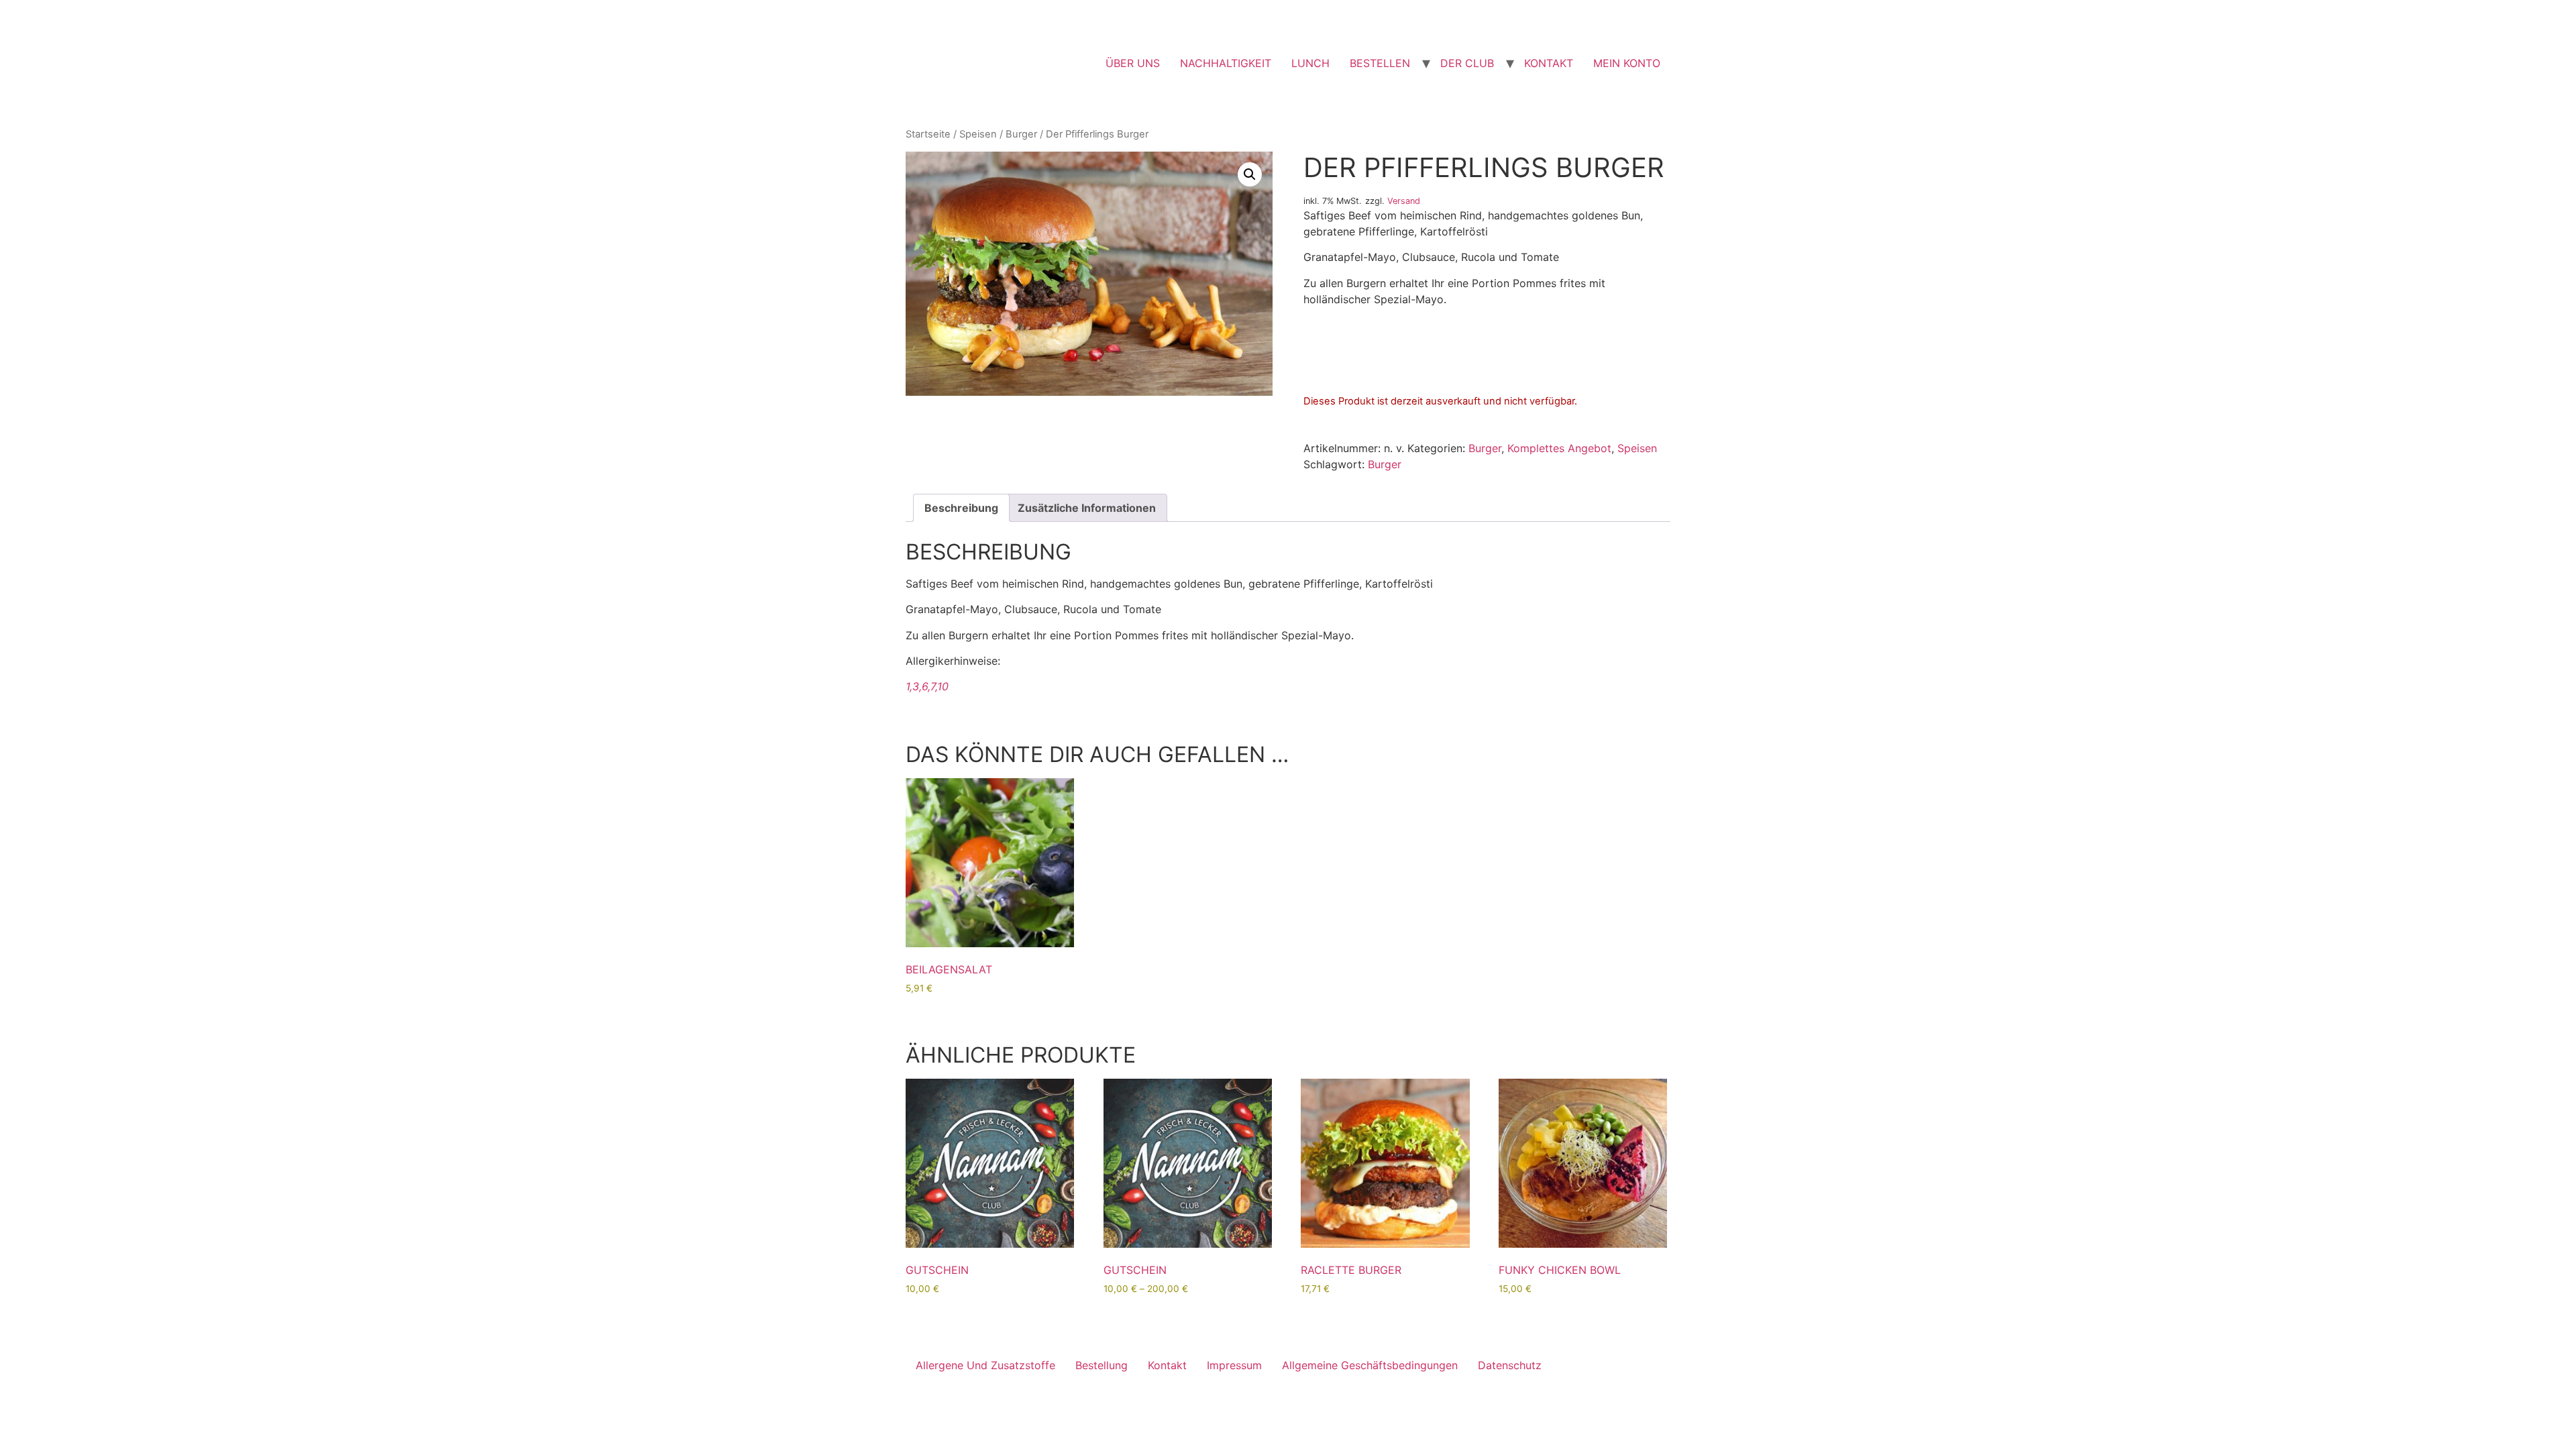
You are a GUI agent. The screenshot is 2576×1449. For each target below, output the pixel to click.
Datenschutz (1510, 1365)
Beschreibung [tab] (961, 508)
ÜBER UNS (1133, 63)
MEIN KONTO (1627, 63)
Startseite (928, 134)
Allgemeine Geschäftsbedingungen (1370, 1365)
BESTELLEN (1380, 63)
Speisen (978, 134)
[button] (1250, 174)
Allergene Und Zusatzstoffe (985, 1365)
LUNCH (1310, 63)
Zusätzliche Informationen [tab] (1087, 508)
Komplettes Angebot (1559, 448)
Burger (1021, 134)
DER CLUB (1467, 63)
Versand (1404, 201)
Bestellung (1102, 1365)
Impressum (1234, 1365)
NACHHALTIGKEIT (1226, 63)
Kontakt (1167, 1365)
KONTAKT (1549, 63)
